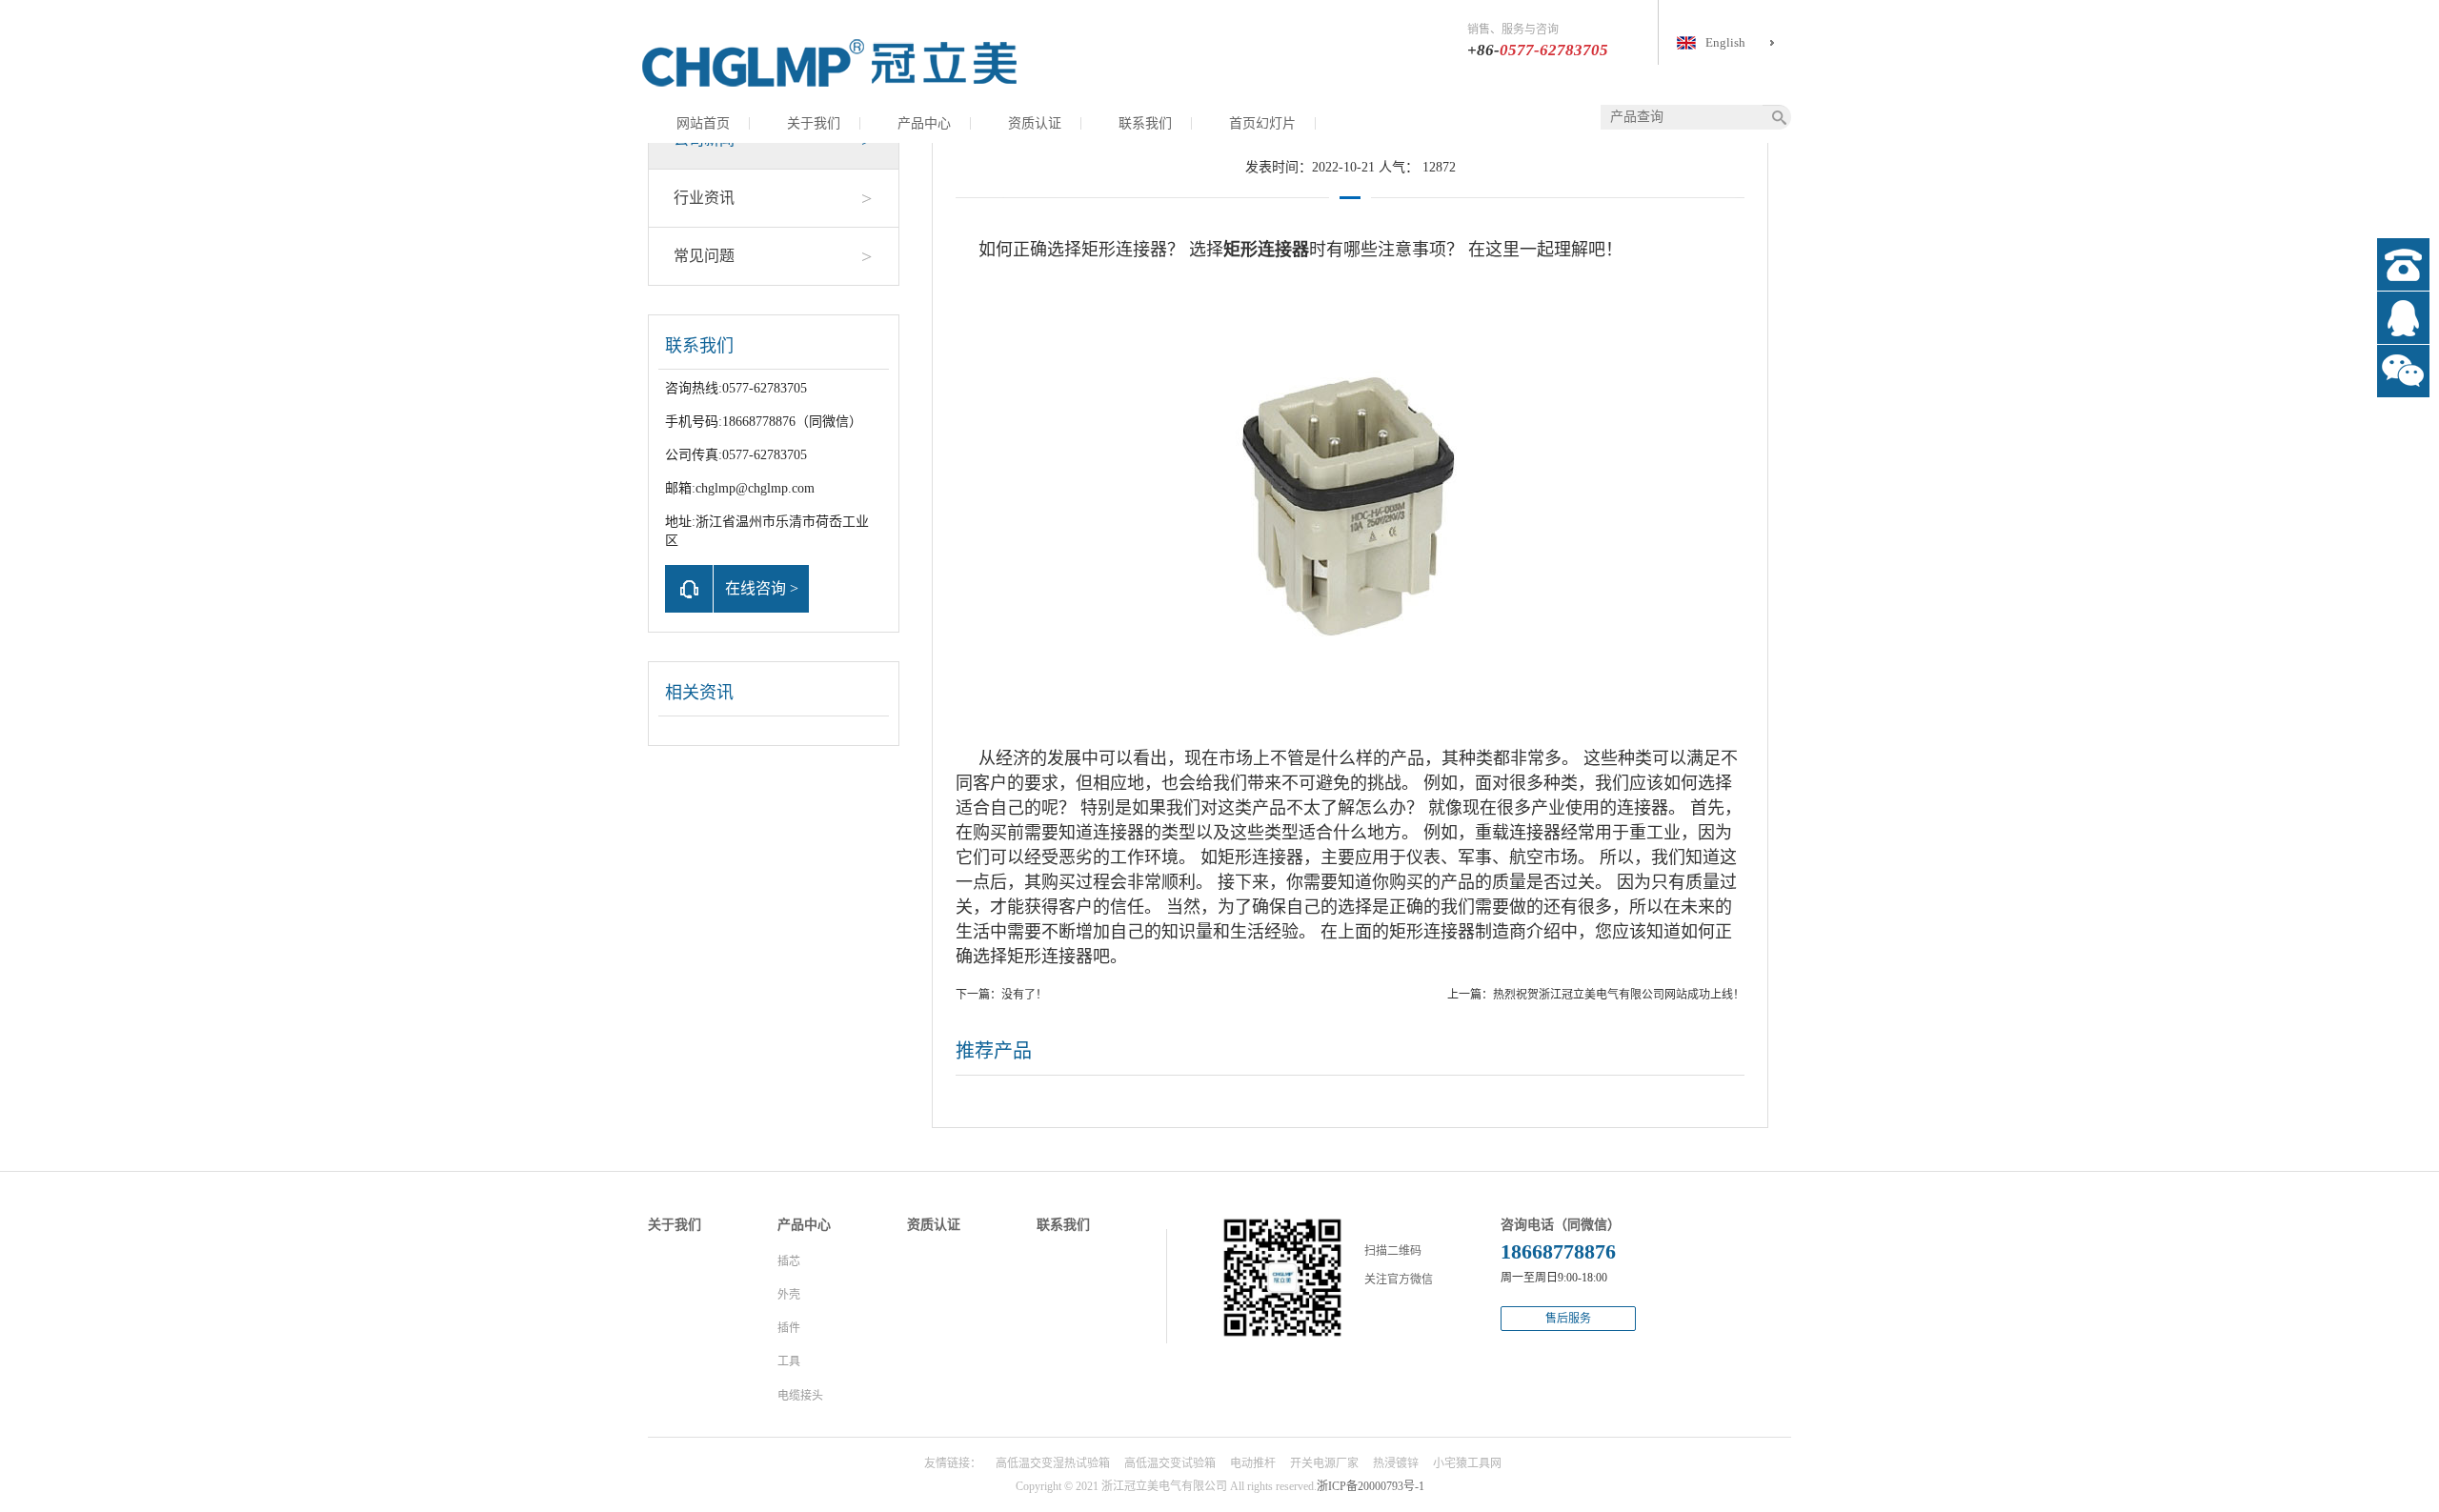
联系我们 (1145, 123)
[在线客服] (2403, 318)
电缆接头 (800, 1396)
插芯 (789, 1261)
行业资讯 (773, 198)
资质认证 (1035, 123)
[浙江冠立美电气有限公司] (829, 62)
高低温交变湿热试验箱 (1053, 1463)
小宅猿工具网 (1467, 1463)
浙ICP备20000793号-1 (1371, 1486)
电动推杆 (1253, 1463)
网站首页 (703, 123)
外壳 (789, 1295)
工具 (789, 1361)
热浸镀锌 (1396, 1463)
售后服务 (1568, 1319)
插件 (789, 1328)
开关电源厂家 (1324, 1463)
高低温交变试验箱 (1170, 1463)
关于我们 (814, 123)
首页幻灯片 (1262, 123)
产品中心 (924, 123)
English (1725, 42)
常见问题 (773, 256)
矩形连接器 (1124, 250)
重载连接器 (1518, 833)
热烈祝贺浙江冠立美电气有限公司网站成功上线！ (1619, 995)
